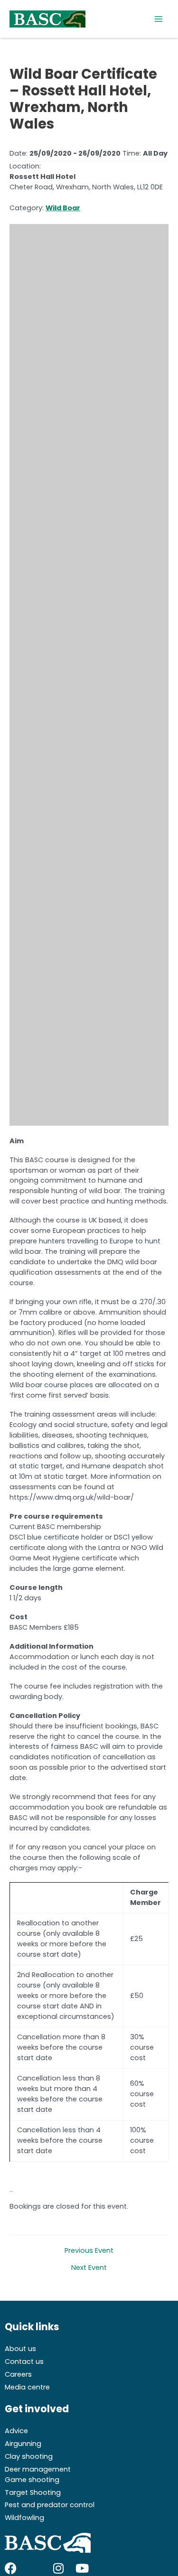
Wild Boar (63, 208)
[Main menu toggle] (159, 19)
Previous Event (89, 2251)
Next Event (89, 2268)
